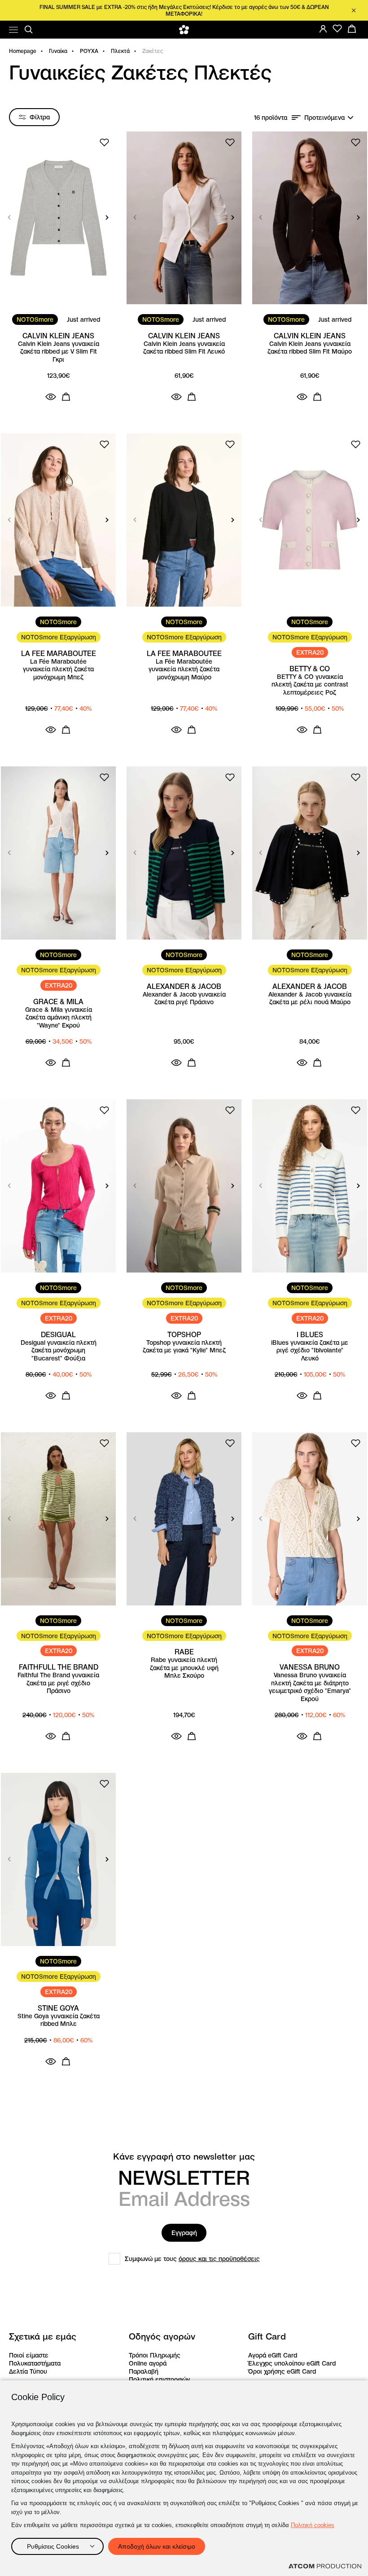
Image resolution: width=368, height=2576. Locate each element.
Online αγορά (148, 2363)
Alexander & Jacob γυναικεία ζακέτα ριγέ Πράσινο (184, 999)
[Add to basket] (66, 397)
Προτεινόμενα (324, 118)
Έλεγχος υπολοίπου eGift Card (292, 2363)
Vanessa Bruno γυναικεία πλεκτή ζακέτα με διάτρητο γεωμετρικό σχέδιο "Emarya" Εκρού (310, 1687)
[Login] (323, 29)
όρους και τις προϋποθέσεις (219, 2259)
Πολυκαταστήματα (35, 2363)
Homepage (23, 51)
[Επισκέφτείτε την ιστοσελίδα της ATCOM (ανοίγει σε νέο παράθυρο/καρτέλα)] (325, 2566)
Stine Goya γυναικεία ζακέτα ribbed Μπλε (59, 2020)
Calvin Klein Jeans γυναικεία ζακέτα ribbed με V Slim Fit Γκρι (59, 352)
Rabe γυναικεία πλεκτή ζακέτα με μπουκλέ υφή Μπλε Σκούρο (184, 1668)
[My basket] (352, 29)
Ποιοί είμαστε (29, 2355)
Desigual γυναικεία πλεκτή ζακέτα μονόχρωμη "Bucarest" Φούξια (59, 1351)
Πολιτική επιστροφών (159, 2379)
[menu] (13, 30)
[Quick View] (51, 397)
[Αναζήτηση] (29, 30)
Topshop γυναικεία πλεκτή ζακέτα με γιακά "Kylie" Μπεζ (184, 1347)
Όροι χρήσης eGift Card (282, 2371)
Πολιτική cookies (313, 2525)
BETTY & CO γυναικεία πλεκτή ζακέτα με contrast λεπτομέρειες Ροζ (310, 685)
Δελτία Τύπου (28, 2371)
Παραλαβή (144, 2371)
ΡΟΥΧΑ (89, 51)
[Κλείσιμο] (354, 10)
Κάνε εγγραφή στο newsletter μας (184, 2157)
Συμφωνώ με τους (192, 2259)
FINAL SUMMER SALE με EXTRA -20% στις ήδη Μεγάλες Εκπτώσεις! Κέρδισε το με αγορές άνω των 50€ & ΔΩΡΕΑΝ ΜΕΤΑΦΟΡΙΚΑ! (184, 10)
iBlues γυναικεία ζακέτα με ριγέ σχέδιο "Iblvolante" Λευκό (310, 1351)
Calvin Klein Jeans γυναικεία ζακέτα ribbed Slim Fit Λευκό (184, 348)
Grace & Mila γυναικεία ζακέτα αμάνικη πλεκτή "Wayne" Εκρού (59, 1018)
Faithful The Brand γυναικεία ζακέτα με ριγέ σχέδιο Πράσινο (58, 1683)
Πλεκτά (120, 51)
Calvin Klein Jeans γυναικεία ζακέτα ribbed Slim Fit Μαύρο (310, 348)
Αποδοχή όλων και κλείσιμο (157, 2546)
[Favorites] (337, 29)
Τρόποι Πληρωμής (155, 2355)
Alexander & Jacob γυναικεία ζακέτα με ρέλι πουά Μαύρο (310, 999)
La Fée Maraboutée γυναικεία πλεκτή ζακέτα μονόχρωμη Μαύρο (184, 669)
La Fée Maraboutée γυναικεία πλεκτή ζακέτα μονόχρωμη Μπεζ (58, 669)
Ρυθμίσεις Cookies (53, 2546)
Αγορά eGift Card (273, 2355)
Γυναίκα (58, 51)
